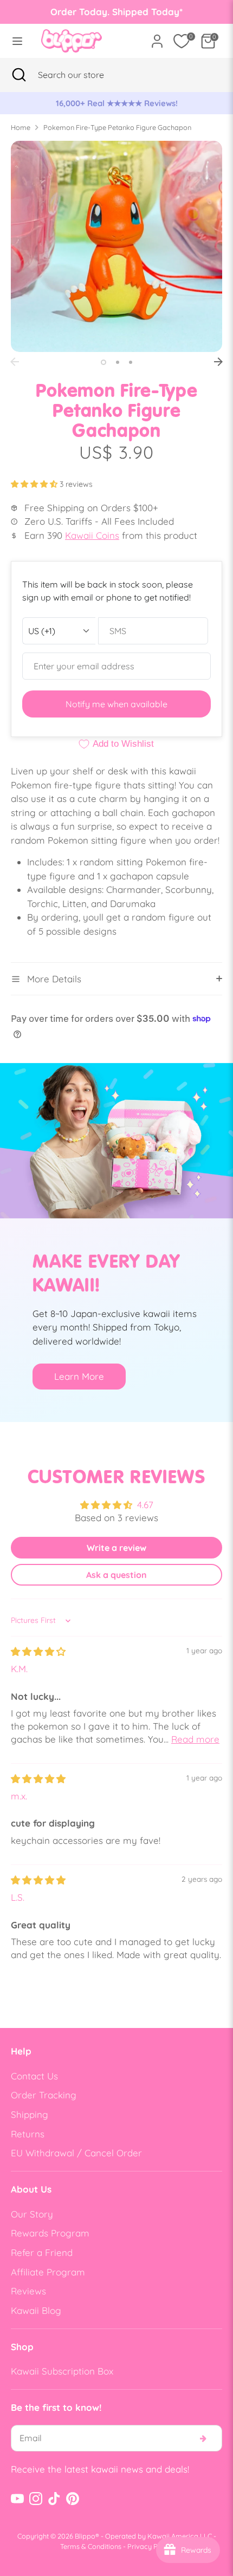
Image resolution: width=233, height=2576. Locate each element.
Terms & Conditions (91, 2546)
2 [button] (118, 362)
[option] (116, 103)
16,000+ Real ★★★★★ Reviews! (117, 103)
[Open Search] (19, 75)
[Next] (218, 362)
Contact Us (34, 2076)
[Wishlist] (182, 41)
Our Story (32, 2214)
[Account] (157, 37)
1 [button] (103, 362)
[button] (35, 484)
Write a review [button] (116, 1548)
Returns (28, 2134)
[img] (38, 1651)
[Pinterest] (73, 2499)
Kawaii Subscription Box (62, 2371)
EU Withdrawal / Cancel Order (76, 2153)
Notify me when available (116, 704)
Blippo (85, 2536)
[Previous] (15, 362)
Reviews (28, 2291)
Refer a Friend (42, 2252)
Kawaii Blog (36, 2310)
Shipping (30, 2114)
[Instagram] (36, 2499)
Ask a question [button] (116, 1575)
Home (21, 127)
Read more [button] (195, 1739)
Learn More (79, 1376)
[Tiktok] (54, 2499)
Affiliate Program (48, 2272)
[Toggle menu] (17, 41)
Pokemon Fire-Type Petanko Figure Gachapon (117, 127)
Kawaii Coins (92, 535)
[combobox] (84, 75)
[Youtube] (17, 2499)
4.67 (145, 1505)
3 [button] (131, 362)
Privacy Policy (150, 2546)
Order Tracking (44, 2095)
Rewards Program (50, 2233)
